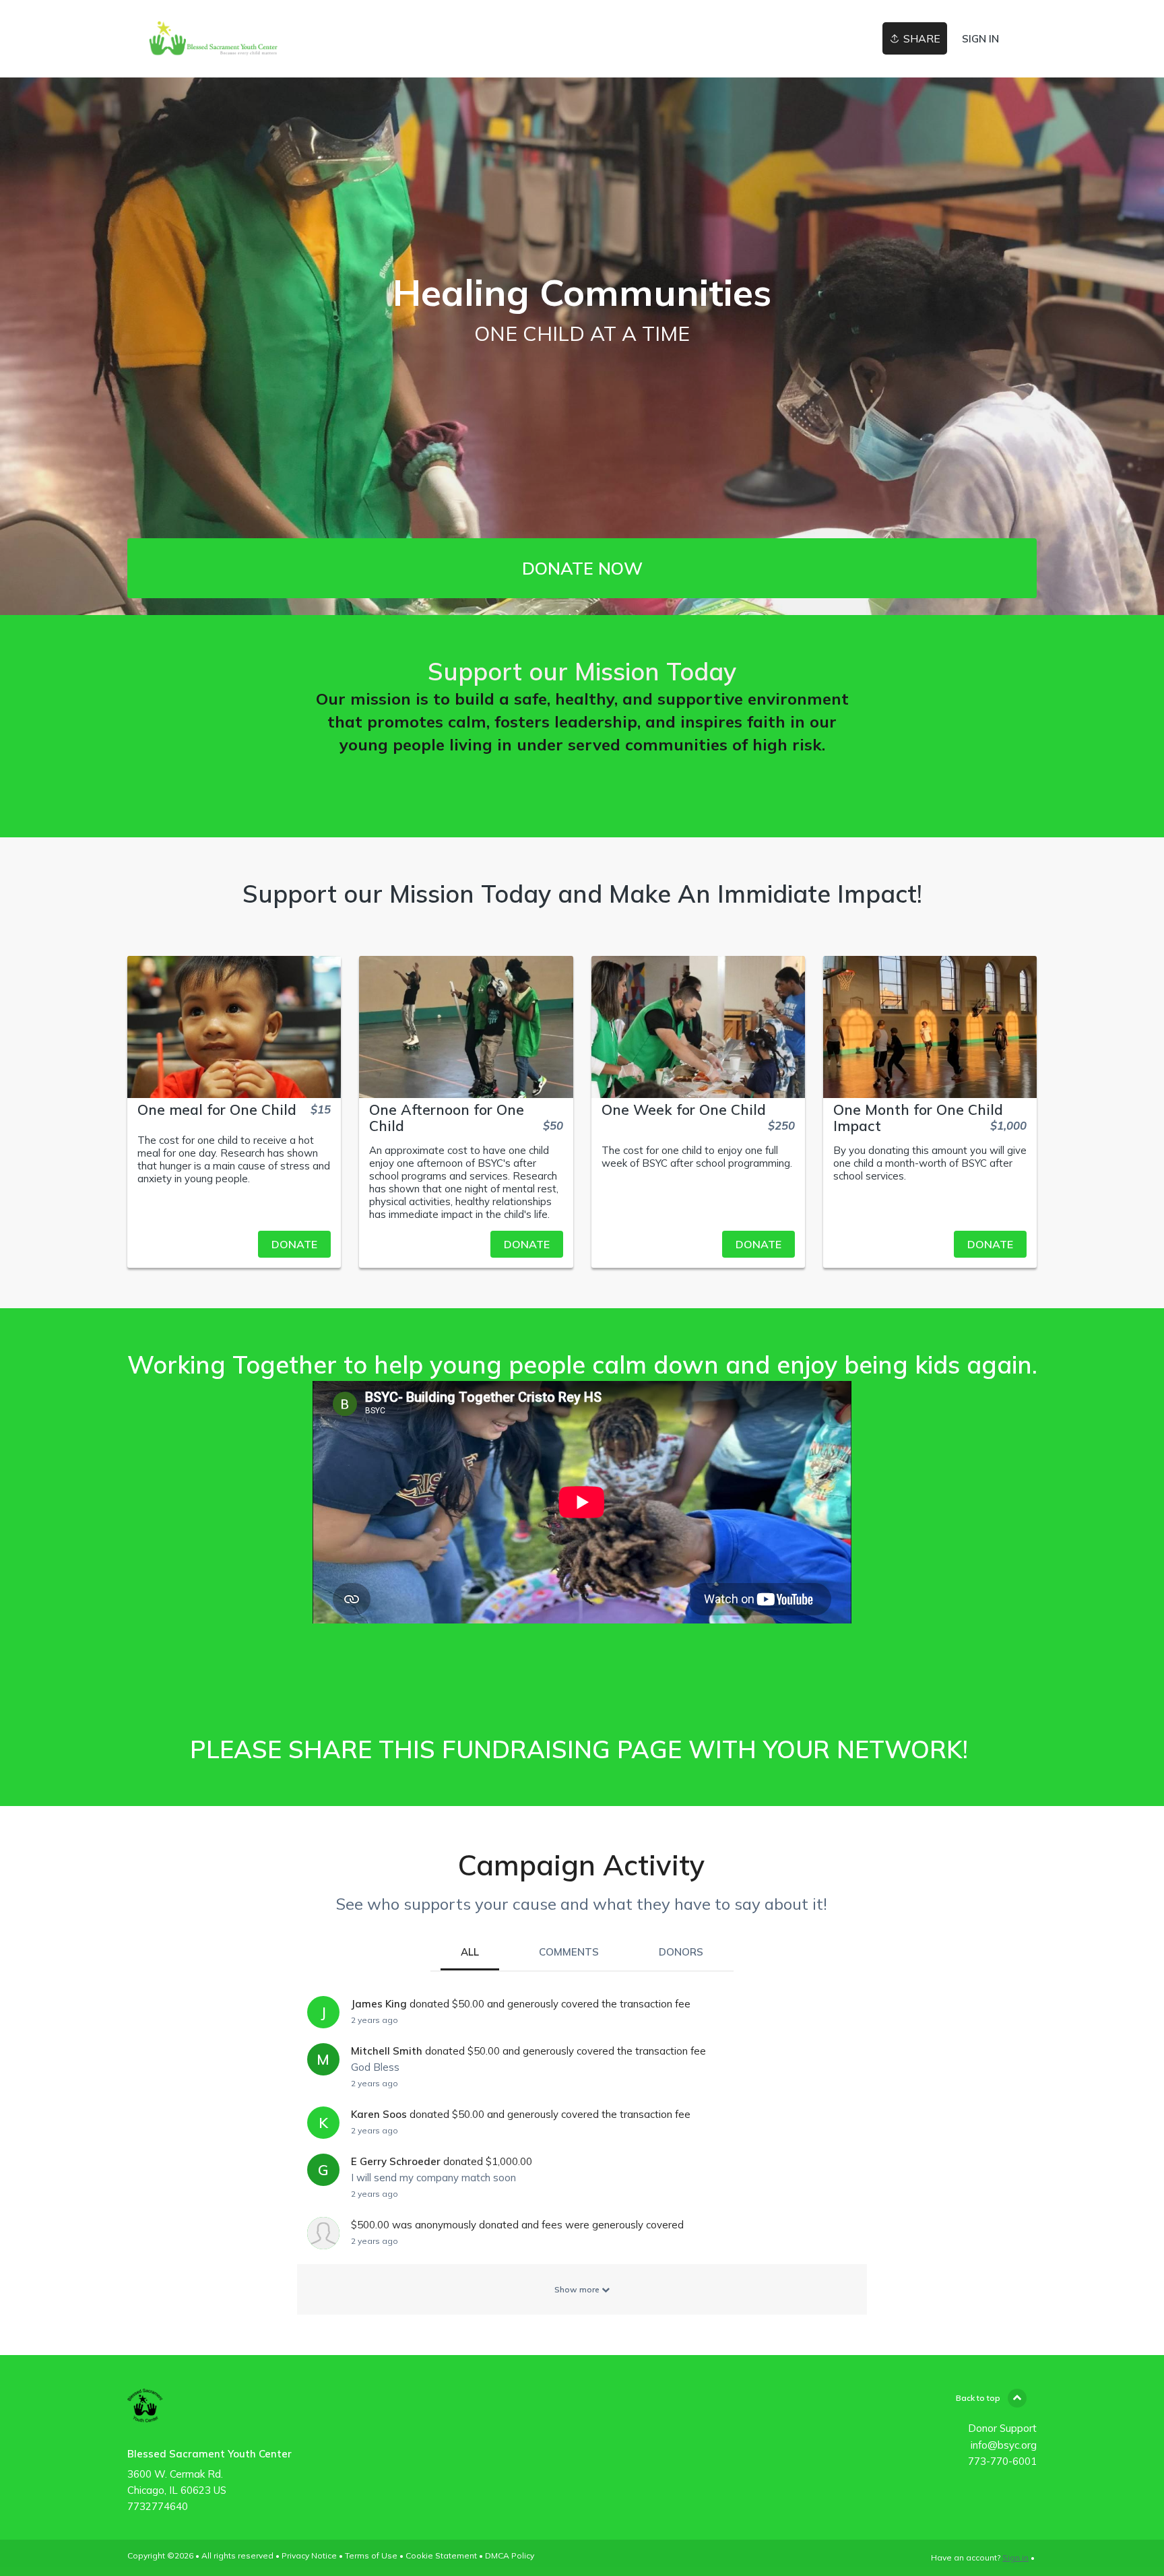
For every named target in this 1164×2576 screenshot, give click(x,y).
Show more (578, 2289)
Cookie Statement (441, 2555)
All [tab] (470, 1952)
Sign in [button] (980, 39)
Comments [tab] (569, 1952)
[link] (213, 39)
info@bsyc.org (1004, 2445)
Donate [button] (294, 1244)
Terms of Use (371, 2555)
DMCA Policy (510, 2555)
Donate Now (582, 568)
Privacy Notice (309, 2555)
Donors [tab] (681, 1952)
